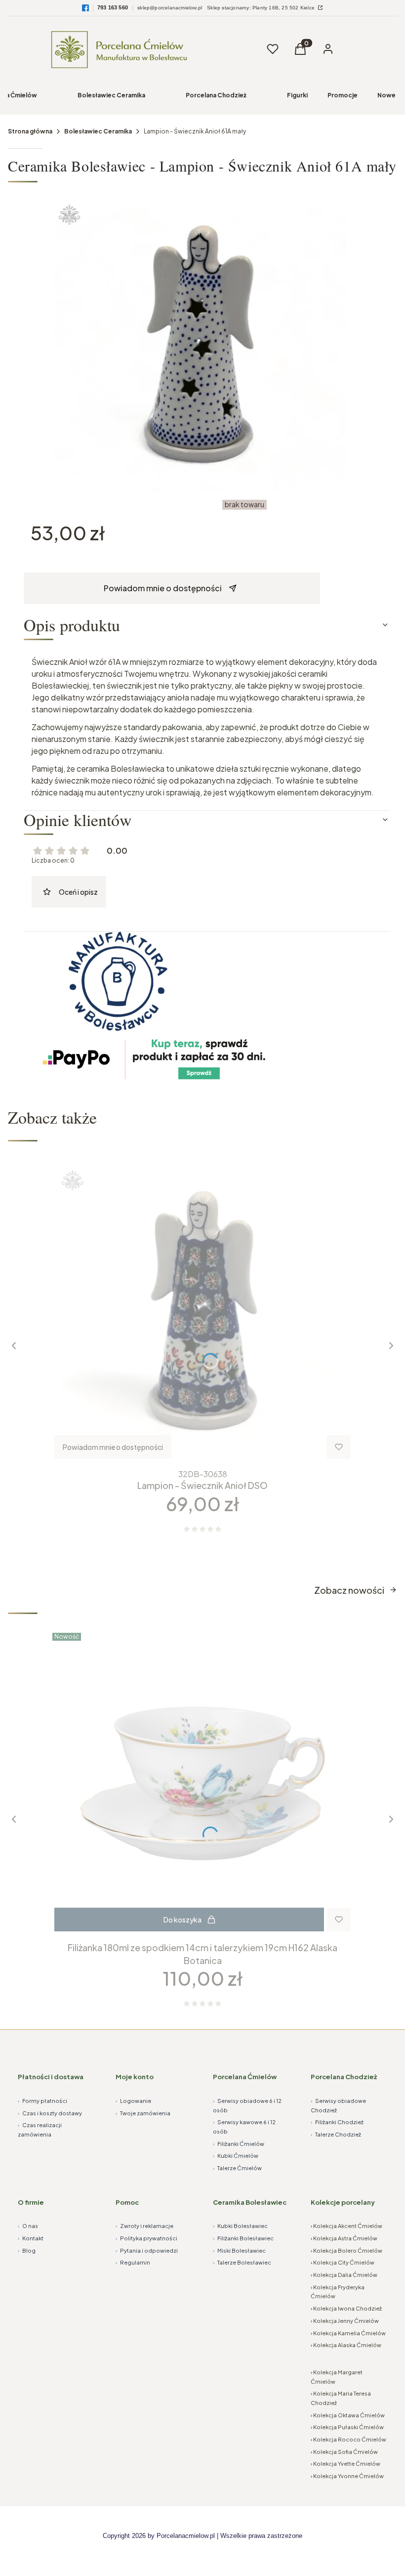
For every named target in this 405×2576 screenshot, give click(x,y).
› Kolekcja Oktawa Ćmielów (348, 2415)
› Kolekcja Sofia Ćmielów (344, 2452)
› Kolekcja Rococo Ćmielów (348, 2439)
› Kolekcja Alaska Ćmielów (346, 2345)
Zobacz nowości (349, 1590)
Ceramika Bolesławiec (250, 2202)
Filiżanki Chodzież (337, 2122)
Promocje (343, 95)
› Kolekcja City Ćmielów (343, 2262)
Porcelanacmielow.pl (186, 2536)
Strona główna (30, 131)
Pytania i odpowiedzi (147, 2250)
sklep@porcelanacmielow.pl (170, 8)
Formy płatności (42, 2101)
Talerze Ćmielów (237, 2168)
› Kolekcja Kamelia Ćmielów (348, 2333)
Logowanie (133, 2101)
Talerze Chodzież (336, 2134)
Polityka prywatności (146, 2238)
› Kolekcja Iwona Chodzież (346, 2308)
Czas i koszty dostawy (50, 2113)
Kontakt (31, 2238)
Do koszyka (182, 1920)
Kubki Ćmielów (236, 2156)
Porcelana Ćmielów (245, 2077)
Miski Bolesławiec (239, 2250)
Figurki (297, 95)
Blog (27, 2250)
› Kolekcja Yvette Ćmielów (345, 2464)
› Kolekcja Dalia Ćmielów (344, 2275)
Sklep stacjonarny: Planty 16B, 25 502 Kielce (262, 8)
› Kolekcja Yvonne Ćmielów (347, 2476)
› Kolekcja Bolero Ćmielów (346, 2250)
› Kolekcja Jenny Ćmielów (345, 2321)
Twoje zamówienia (143, 2113)
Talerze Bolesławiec (242, 2262)
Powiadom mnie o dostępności (163, 588)
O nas (28, 2226)
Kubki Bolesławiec (240, 2226)
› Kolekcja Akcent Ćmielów (346, 2226)
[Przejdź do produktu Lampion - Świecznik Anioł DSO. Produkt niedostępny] (202, 1310)
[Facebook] (85, 8)
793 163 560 (113, 7)
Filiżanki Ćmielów (239, 2144)
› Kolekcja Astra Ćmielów (344, 2238)
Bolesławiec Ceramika (111, 95)
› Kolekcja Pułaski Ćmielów (347, 2427)
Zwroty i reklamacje (144, 2226)
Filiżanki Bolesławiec (243, 2238)
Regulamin (133, 2262)
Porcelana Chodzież (216, 95)
